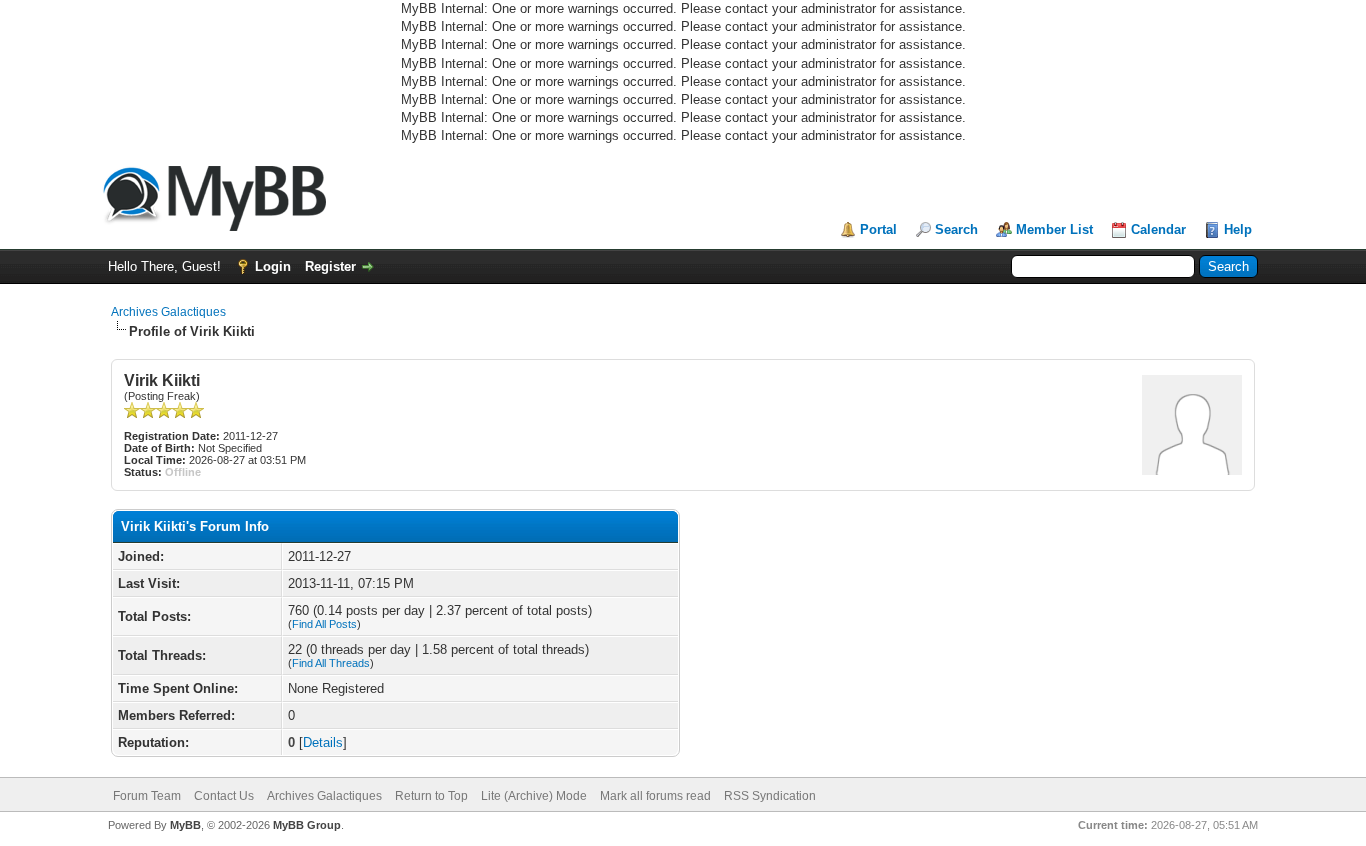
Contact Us (224, 796)
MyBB (185, 825)
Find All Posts (324, 624)
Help (1238, 229)
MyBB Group (307, 825)
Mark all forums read (655, 796)
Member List (1054, 229)
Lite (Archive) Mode (534, 796)
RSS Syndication (770, 796)
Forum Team (147, 796)
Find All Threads (331, 663)
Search (956, 229)
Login (273, 266)
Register (330, 266)
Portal (878, 229)
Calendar (1158, 229)
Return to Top (431, 796)
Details (323, 742)
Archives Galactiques (168, 312)
